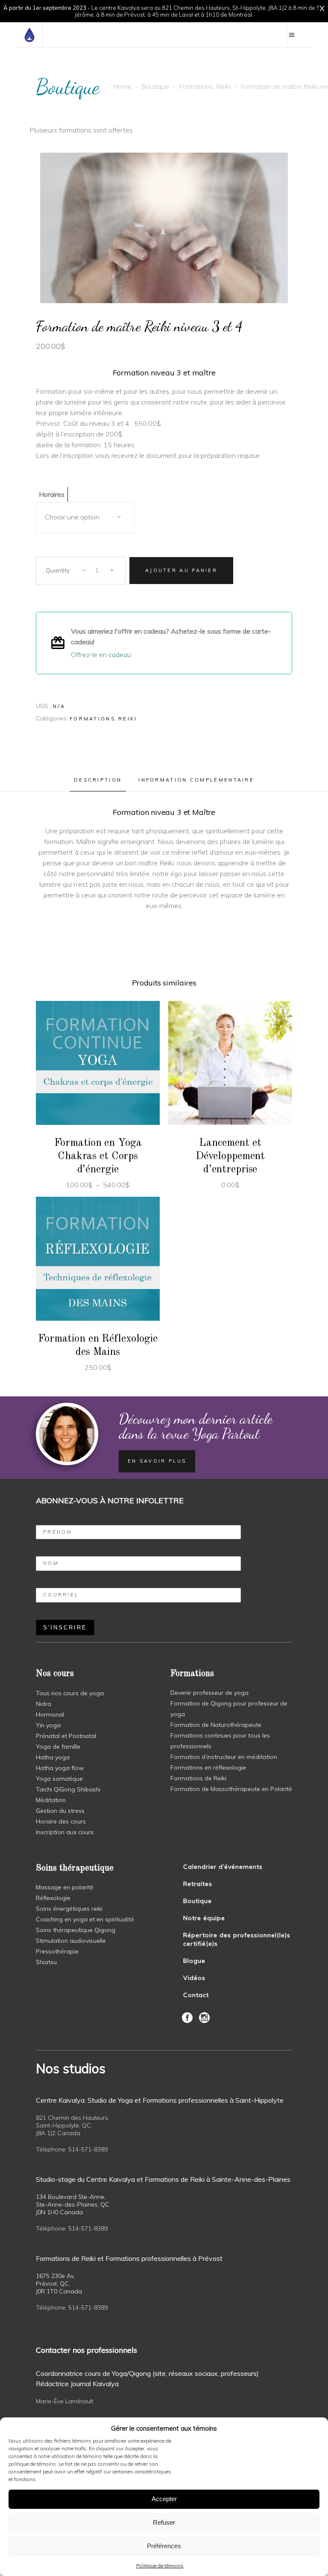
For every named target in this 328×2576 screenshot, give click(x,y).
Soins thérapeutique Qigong (76, 1930)
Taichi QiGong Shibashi (68, 1789)
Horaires (52, 494)
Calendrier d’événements (223, 1867)
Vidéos (194, 1978)
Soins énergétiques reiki (69, 1909)
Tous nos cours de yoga (70, 1693)
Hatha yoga (53, 1757)
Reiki (223, 86)
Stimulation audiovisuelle (71, 1941)
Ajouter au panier (181, 570)
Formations (196, 86)
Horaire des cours (61, 1821)
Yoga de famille (58, 1747)
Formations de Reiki (198, 1778)
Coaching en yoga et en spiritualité (85, 1919)
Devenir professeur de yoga (209, 1693)
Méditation (51, 1800)
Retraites (198, 1884)
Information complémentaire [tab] (196, 780)
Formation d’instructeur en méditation (224, 1757)
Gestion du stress (60, 1811)
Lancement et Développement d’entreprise (230, 1156)
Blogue (194, 1961)
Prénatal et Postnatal (66, 1736)
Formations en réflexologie (208, 1767)
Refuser (164, 2522)
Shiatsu (46, 1962)
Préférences (164, 2546)
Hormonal (50, 1714)
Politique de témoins (160, 2566)
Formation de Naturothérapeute (216, 1725)
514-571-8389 (88, 2149)
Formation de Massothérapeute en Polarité (231, 1789)
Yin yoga (48, 1725)
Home (122, 86)
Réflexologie (53, 1898)
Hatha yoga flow (60, 1768)
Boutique (155, 86)
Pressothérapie (57, 1951)
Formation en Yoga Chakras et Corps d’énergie (98, 1156)
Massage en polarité (65, 1887)
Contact (196, 1995)
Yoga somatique (59, 1779)
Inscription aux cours (65, 1832)
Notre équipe (204, 1918)
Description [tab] (98, 780)
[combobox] (85, 518)
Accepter (164, 2499)
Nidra (44, 1704)
